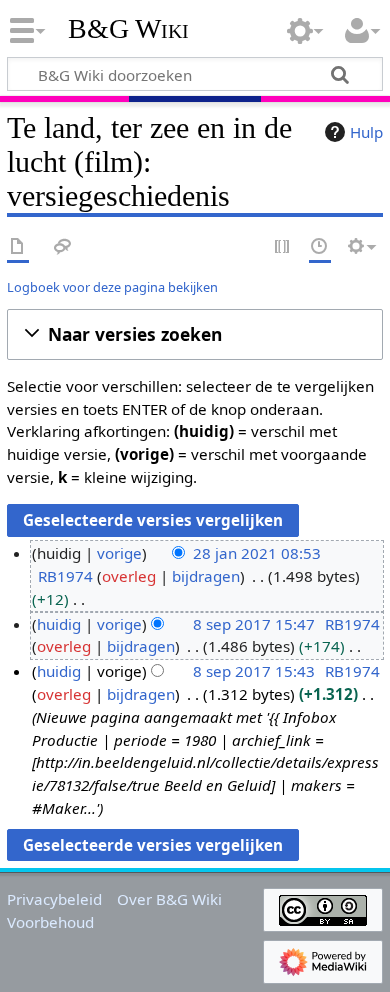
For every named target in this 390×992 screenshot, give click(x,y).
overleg (129, 576)
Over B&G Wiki (169, 899)
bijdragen (206, 576)
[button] (195, 334)
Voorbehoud (50, 922)
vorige (119, 553)
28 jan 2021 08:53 (257, 553)
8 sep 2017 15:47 (254, 624)
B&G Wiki (128, 29)
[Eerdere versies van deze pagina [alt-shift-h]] (320, 247)
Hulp (366, 132)
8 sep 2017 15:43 (254, 671)
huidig (59, 624)
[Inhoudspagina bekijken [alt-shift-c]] (18, 247)
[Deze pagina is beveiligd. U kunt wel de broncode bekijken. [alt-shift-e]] (283, 247)
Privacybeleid (54, 899)
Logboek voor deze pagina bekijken (112, 287)
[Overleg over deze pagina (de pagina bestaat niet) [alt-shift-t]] (63, 247)
